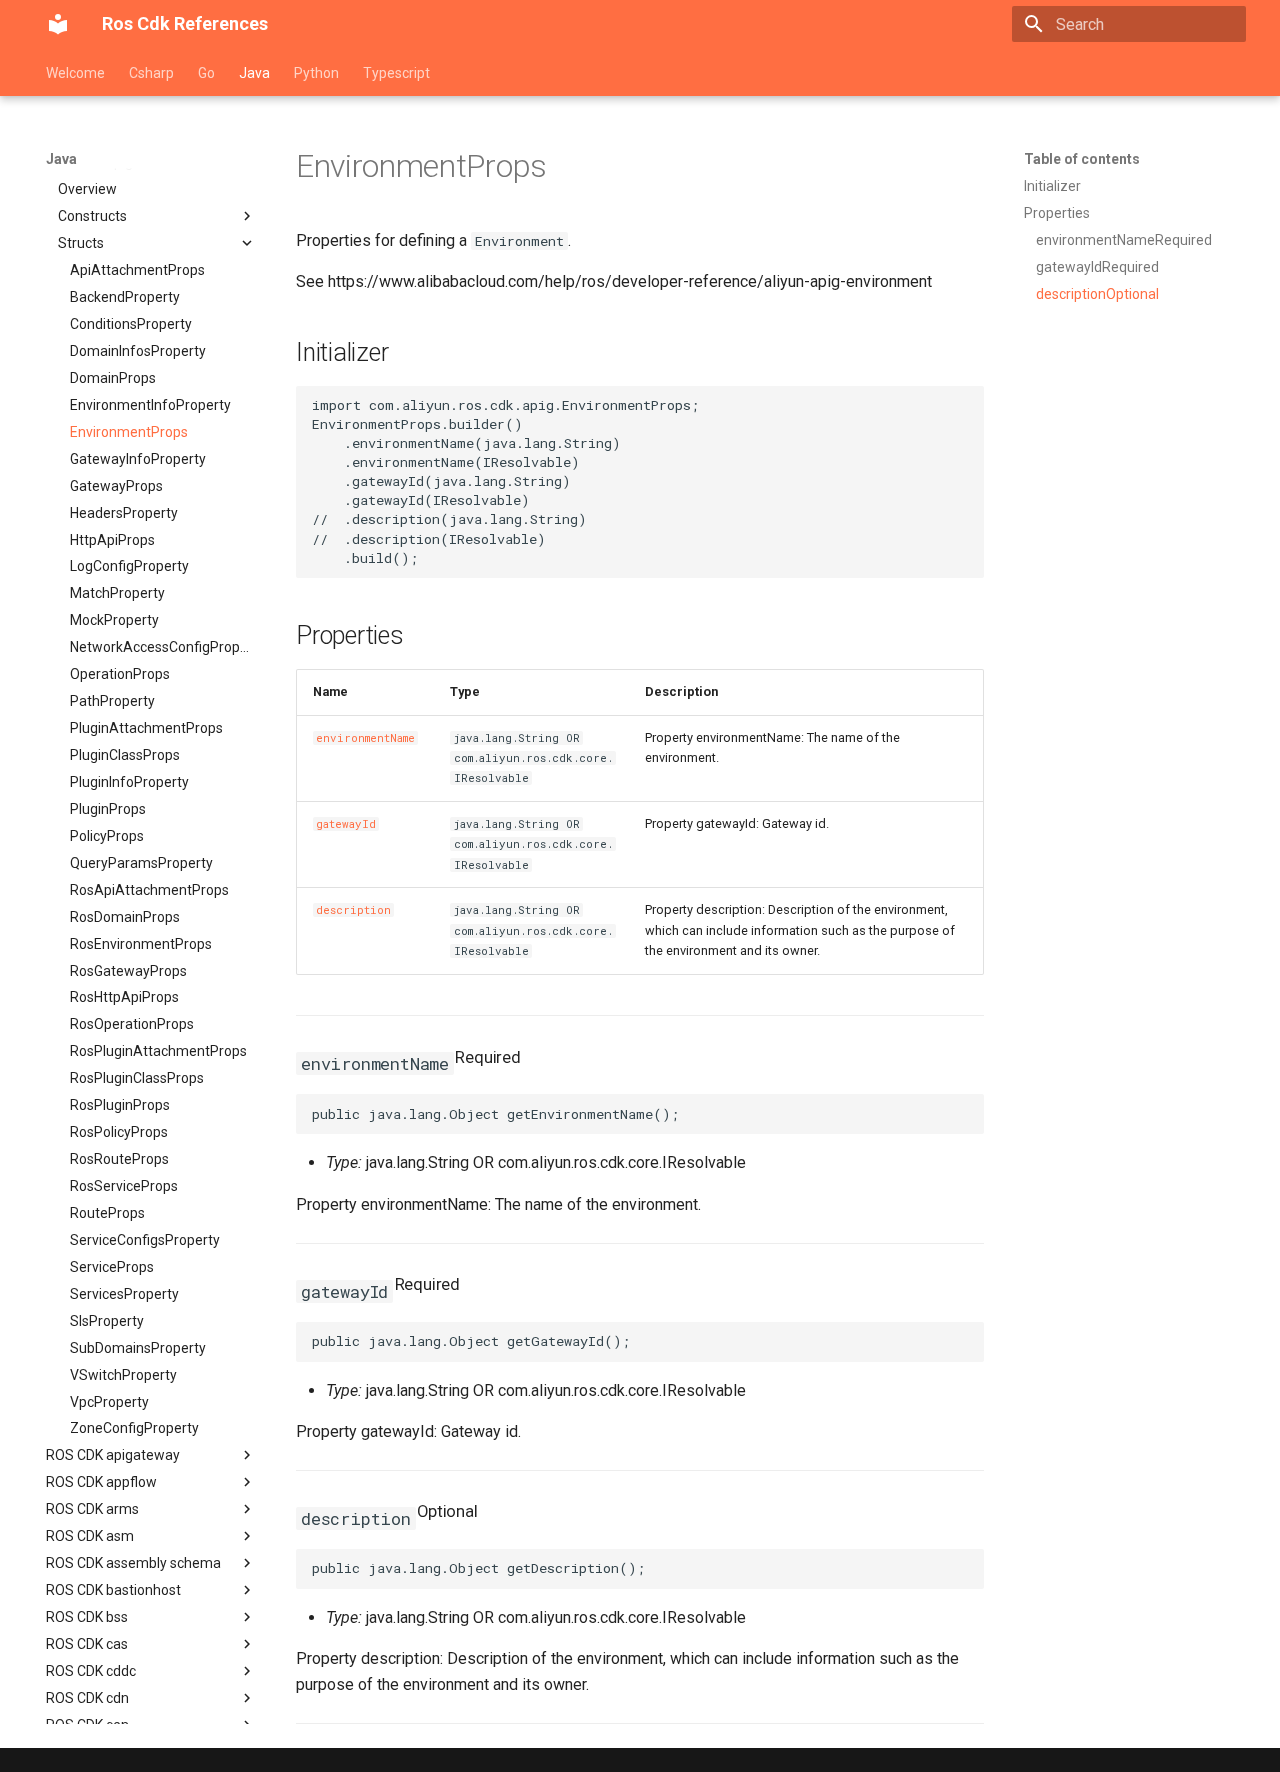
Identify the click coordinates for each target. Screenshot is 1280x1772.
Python (316, 73)
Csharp (151, 73)
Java (254, 73)
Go (206, 73)
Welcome (75, 73)
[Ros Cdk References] (58, 24)
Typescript (396, 73)
